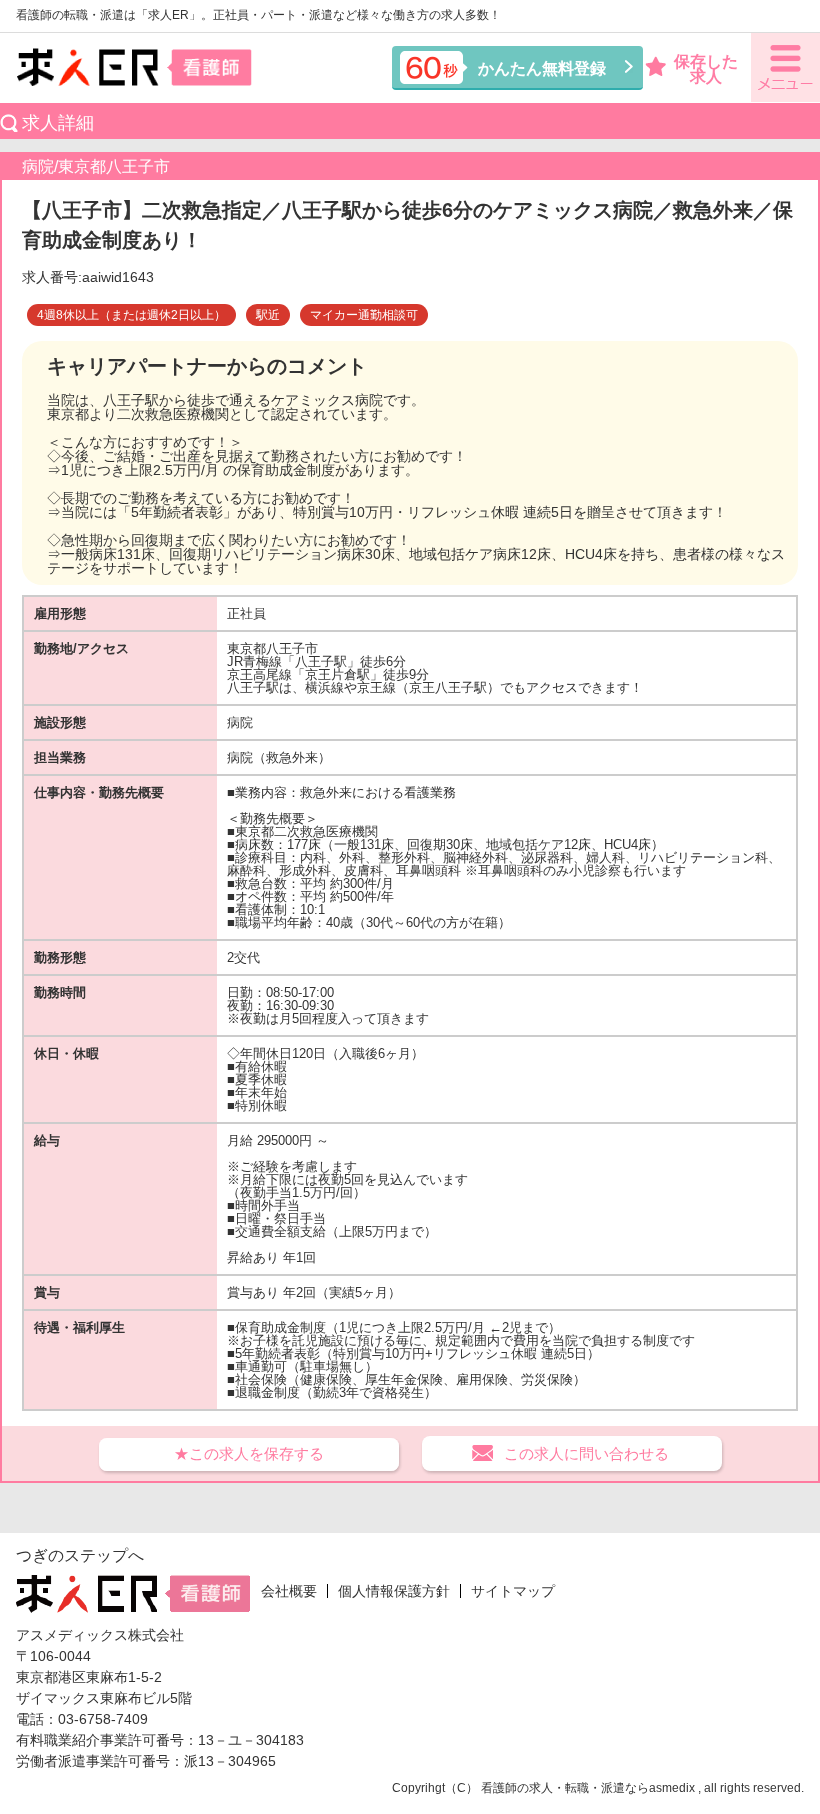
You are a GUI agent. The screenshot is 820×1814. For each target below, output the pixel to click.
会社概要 (289, 1591)
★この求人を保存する (249, 1453)
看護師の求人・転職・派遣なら (565, 1788)
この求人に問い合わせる (586, 1453)
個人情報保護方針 (394, 1591)
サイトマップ (513, 1591)
